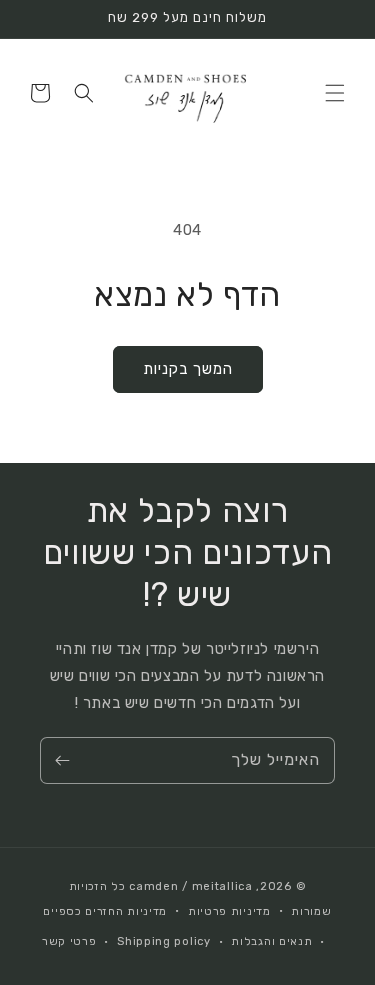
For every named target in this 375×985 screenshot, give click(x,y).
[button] (335, 93)
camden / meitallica (189, 886)
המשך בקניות (188, 369)
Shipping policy (164, 941)
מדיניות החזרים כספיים (105, 911)
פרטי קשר (69, 941)
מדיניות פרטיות (229, 911)
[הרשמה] (62, 760)
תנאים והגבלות (271, 941)
